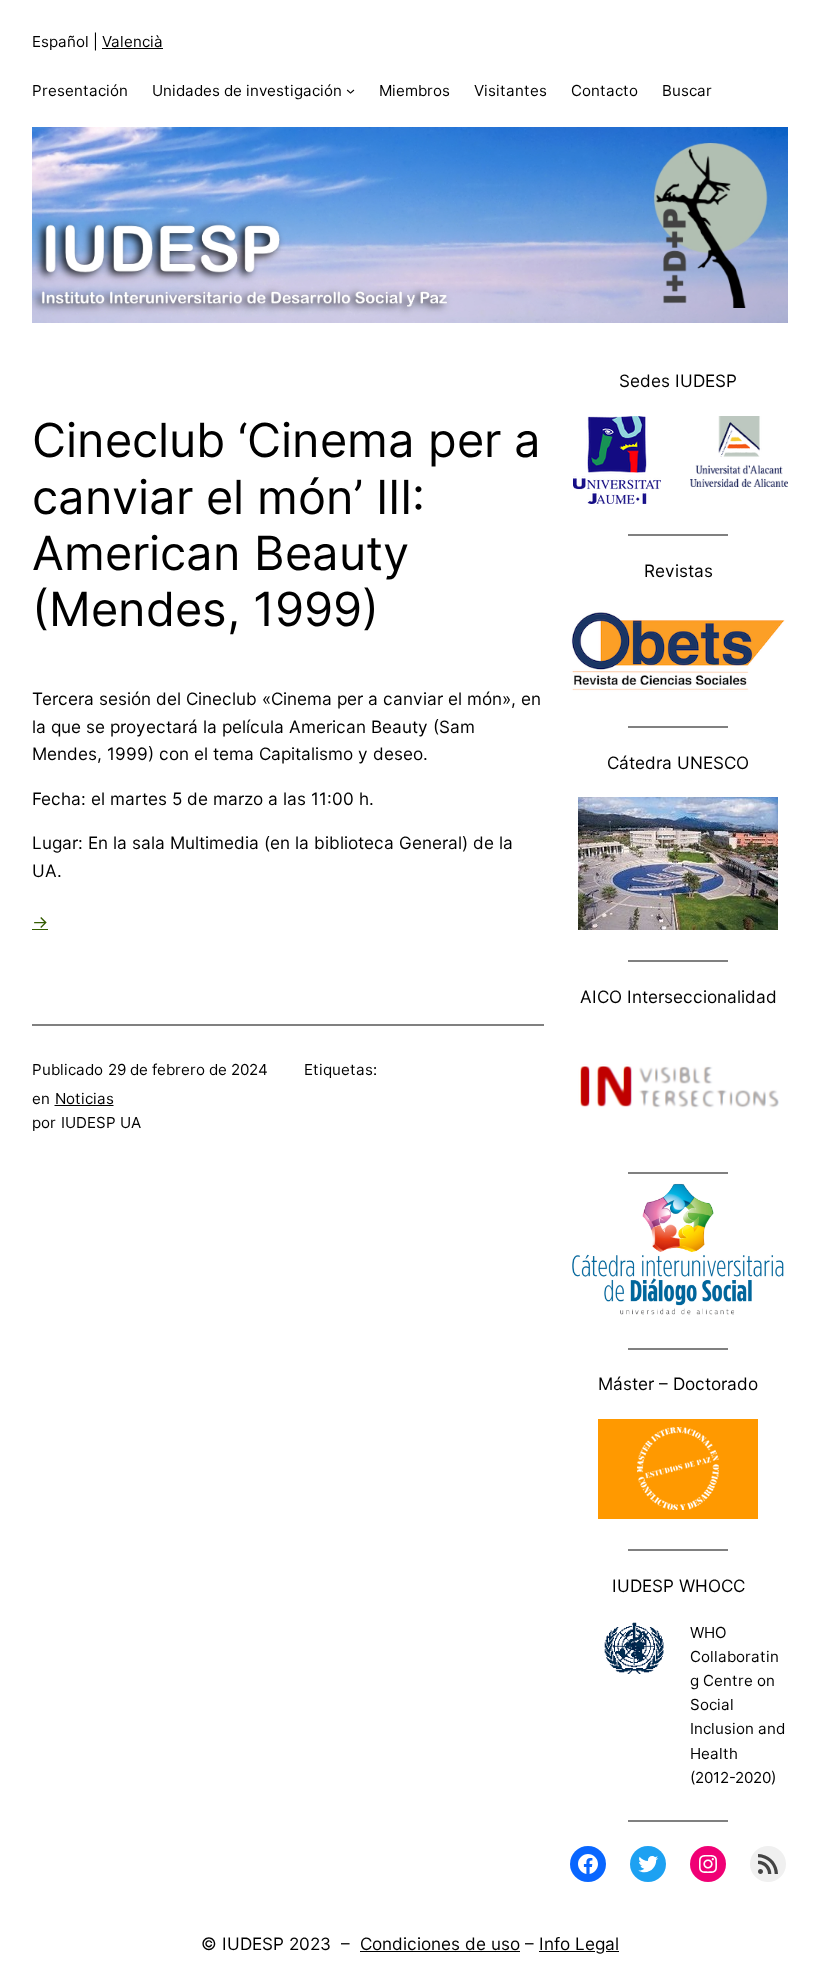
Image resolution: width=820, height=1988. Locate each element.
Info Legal (579, 1943)
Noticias (84, 1098)
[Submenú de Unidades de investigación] (350, 90)
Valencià (132, 41)
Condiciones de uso (440, 1943)
